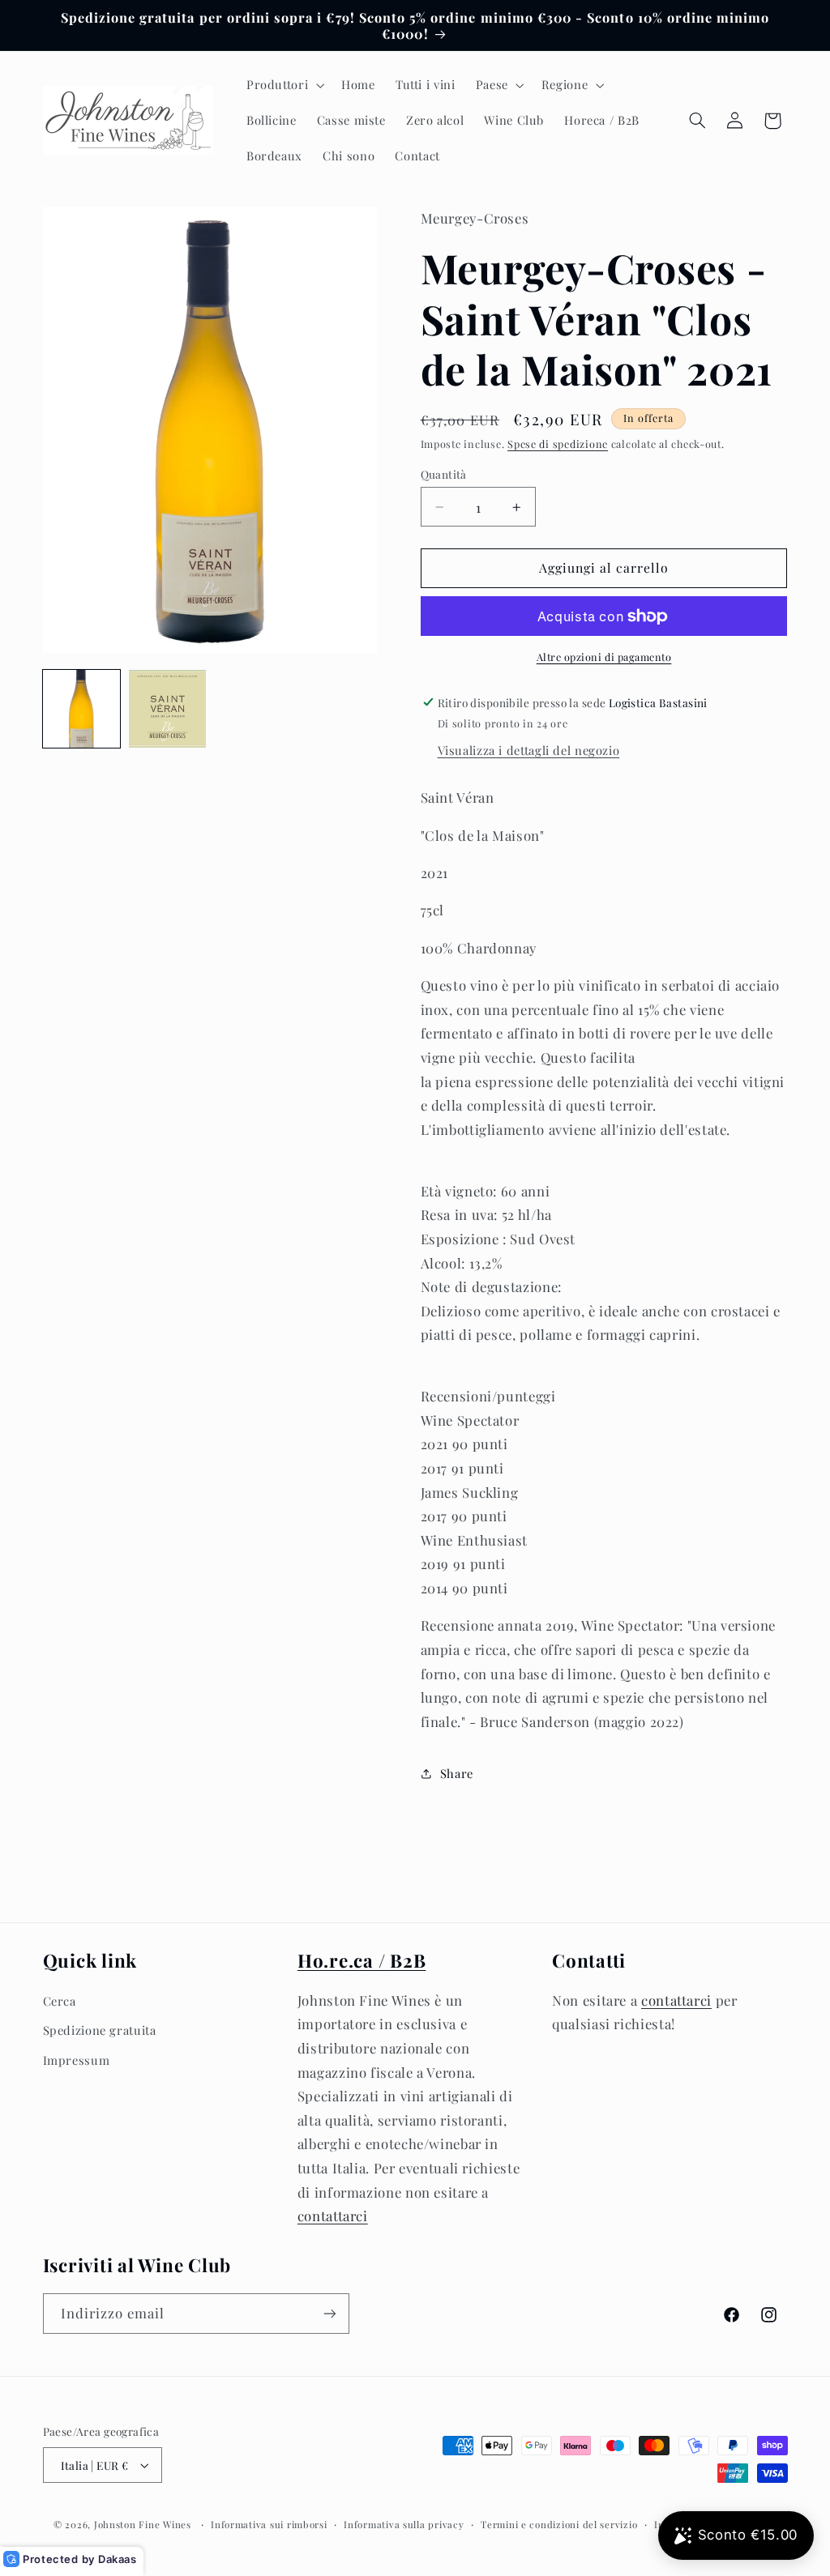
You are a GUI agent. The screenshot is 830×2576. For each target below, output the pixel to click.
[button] (283, 85)
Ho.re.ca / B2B (362, 1960)
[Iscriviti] (329, 2313)
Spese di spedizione (558, 444)
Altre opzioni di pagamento (604, 657)
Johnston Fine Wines (143, 2525)
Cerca (60, 2001)
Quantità (444, 474)
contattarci (333, 2216)
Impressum (77, 2060)
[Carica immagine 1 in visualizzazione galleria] (82, 709)
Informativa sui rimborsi (269, 2525)
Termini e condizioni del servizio (559, 2525)
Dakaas (118, 2559)
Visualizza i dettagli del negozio (529, 750)
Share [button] (457, 1773)
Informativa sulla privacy (404, 2525)
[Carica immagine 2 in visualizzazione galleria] (168, 709)
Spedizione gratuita (100, 2030)
